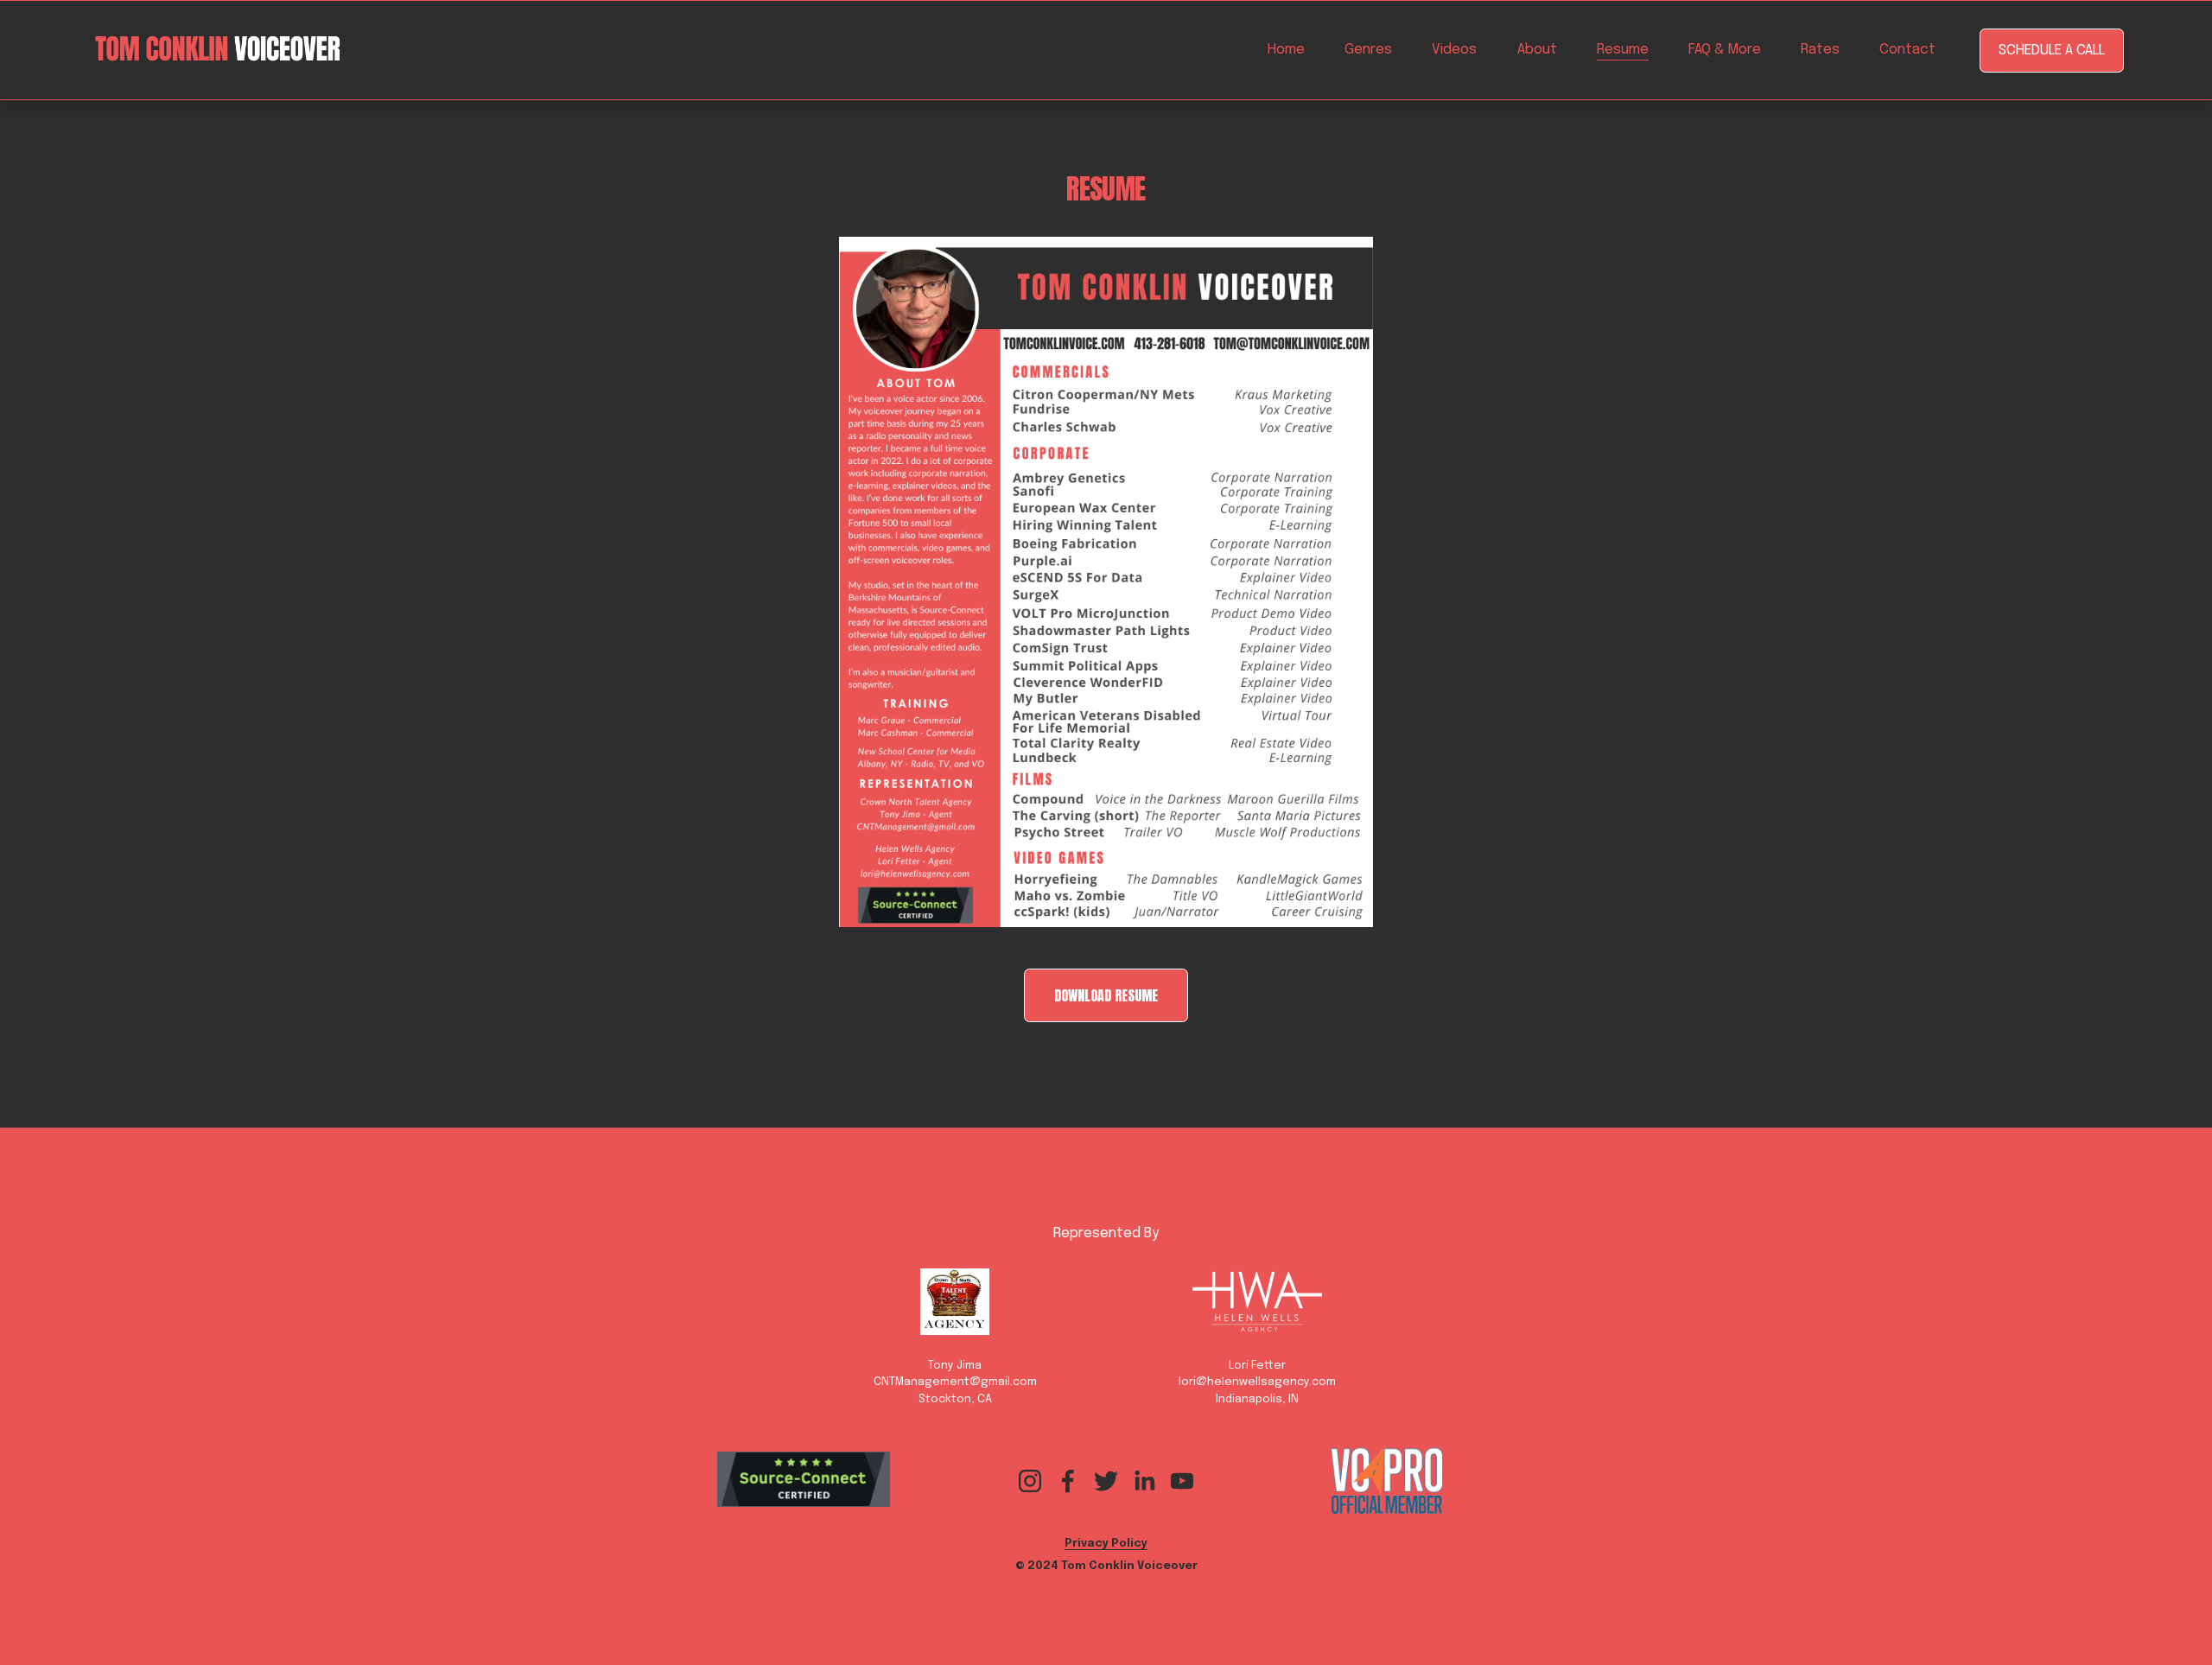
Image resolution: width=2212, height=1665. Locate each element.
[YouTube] (1182, 1481)
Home (1286, 50)
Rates (1820, 50)
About (1537, 50)
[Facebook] (1068, 1481)
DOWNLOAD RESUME (1106, 995)
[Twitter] (1106, 1481)
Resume (1623, 50)
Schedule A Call (2052, 51)
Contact (1907, 50)
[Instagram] (1030, 1481)
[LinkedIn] (1144, 1481)
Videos (1454, 50)
